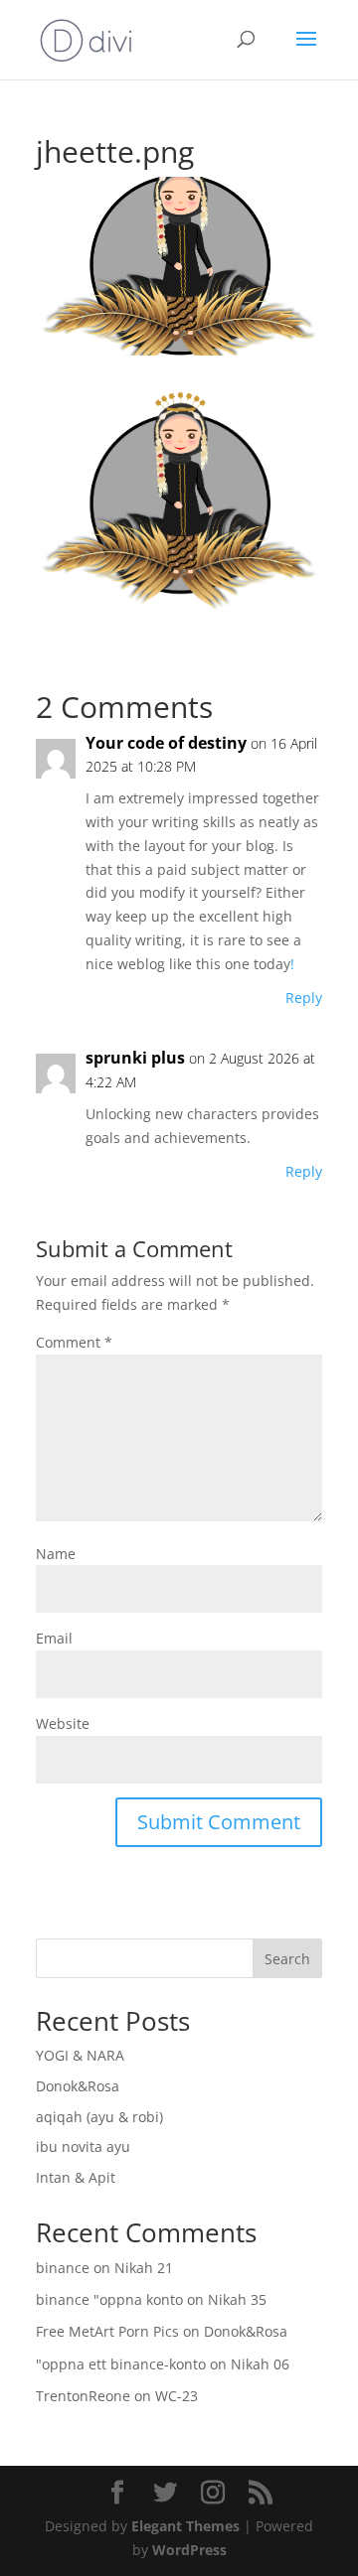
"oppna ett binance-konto (121, 2364)
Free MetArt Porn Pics (107, 2331)
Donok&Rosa (78, 2086)
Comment (74, 1342)
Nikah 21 (144, 2268)
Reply (304, 998)
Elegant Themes (185, 2526)
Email (54, 1638)
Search (287, 1959)
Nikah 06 (260, 2364)
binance (63, 2268)
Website (63, 1723)
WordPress (189, 2550)
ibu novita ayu (83, 2147)
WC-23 (177, 2396)
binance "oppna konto (109, 2299)
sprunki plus (135, 1058)
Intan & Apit (76, 2177)
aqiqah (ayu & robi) (99, 2117)
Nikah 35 (237, 2299)
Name (56, 1554)
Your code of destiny (166, 743)
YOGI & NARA (80, 2055)
